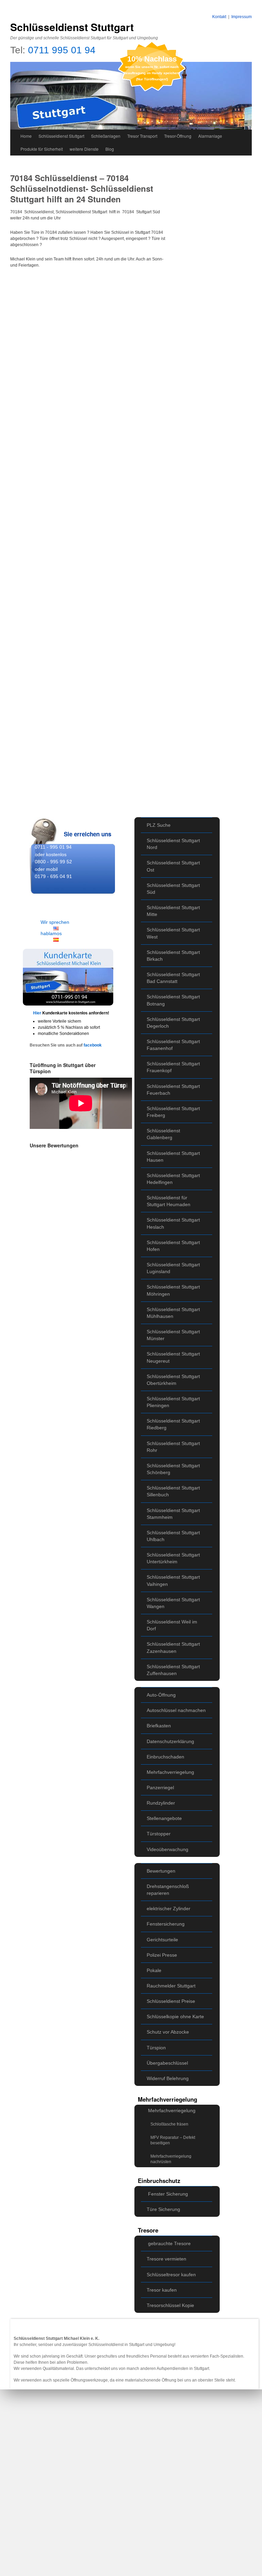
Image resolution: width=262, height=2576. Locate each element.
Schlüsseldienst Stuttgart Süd (173, 889)
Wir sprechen (55, 922)
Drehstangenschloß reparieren (168, 1890)
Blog (110, 149)
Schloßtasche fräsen (169, 2124)
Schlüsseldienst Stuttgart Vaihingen (173, 1580)
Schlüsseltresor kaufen (171, 2275)
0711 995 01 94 (62, 50)
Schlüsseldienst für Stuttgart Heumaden (169, 1201)
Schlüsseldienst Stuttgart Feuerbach (173, 1090)
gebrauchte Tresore (169, 2243)
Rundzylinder (161, 1803)
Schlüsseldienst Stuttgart (72, 27)
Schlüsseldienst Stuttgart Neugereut (173, 1357)
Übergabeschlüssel (167, 2063)
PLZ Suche (159, 825)
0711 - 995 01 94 (53, 847)
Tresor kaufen (162, 2290)
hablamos (51, 933)
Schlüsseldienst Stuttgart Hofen (173, 1246)
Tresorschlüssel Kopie (170, 2305)
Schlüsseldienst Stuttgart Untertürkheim (173, 1558)
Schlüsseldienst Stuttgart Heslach (173, 1223)
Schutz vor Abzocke (168, 2032)
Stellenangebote (164, 1818)
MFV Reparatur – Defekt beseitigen (173, 2140)
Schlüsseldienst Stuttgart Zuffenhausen (173, 1670)
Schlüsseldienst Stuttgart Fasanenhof (173, 1045)
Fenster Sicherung (168, 2194)
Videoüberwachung (168, 1849)
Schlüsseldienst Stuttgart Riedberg (173, 1424)
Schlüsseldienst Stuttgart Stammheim (173, 1514)
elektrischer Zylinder (169, 1909)
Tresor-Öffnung (178, 136)
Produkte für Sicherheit (42, 149)
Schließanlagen (106, 136)
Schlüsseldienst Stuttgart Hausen (173, 1157)
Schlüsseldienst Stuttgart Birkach (173, 956)
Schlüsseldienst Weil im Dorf (172, 1625)
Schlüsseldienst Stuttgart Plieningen (173, 1402)
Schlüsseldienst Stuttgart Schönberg (173, 1469)
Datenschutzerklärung (170, 1741)
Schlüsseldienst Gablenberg (163, 1134)
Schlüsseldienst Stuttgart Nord (173, 844)
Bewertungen (161, 1871)
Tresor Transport (142, 136)
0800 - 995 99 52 (53, 862)
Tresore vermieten (166, 2259)
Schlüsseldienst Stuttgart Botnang (173, 1000)
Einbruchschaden (165, 1757)
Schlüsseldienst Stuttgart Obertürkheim (173, 1380)
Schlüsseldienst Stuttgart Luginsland (173, 1268)
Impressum (242, 17)
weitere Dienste (84, 149)
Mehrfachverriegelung (170, 1772)
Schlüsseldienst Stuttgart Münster (173, 1335)
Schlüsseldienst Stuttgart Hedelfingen (173, 1179)
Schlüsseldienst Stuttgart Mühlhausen (173, 1313)
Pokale (154, 1970)
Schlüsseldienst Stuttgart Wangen (173, 1603)
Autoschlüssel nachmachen (176, 1710)
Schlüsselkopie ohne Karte (175, 2017)
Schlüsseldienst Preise (171, 2001)
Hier (38, 1013)
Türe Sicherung (163, 2209)
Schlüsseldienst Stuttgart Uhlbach (173, 1536)
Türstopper (159, 1834)
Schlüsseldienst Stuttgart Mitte (173, 911)
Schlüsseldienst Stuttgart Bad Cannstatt (173, 978)
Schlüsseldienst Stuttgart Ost (173, 866)
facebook (93, 1045)
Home (26, 136)
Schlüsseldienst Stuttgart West (173, 933)
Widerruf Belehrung (168, 2078)
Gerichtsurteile (162, 1940)
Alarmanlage (210, 136)
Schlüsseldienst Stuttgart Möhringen (173, 1290)
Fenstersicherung (166, 1924)
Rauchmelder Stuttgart (171, 1986)
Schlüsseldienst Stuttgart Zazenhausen (173, 1647)
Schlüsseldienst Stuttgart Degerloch (173, 1023)
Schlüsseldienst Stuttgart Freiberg (173, 1112)
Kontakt (219, 17)
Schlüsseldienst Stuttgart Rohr (173, 1447)
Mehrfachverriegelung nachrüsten (171, 2159)
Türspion (156, 2048)
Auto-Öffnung (161, 1695)
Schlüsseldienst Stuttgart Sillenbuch (173, 1491)
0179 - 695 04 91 (53, 876)
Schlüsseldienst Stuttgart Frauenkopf (173, 1067)
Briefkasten (159, 1726)
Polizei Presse (162, 1955)
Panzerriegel (160, 1788)
